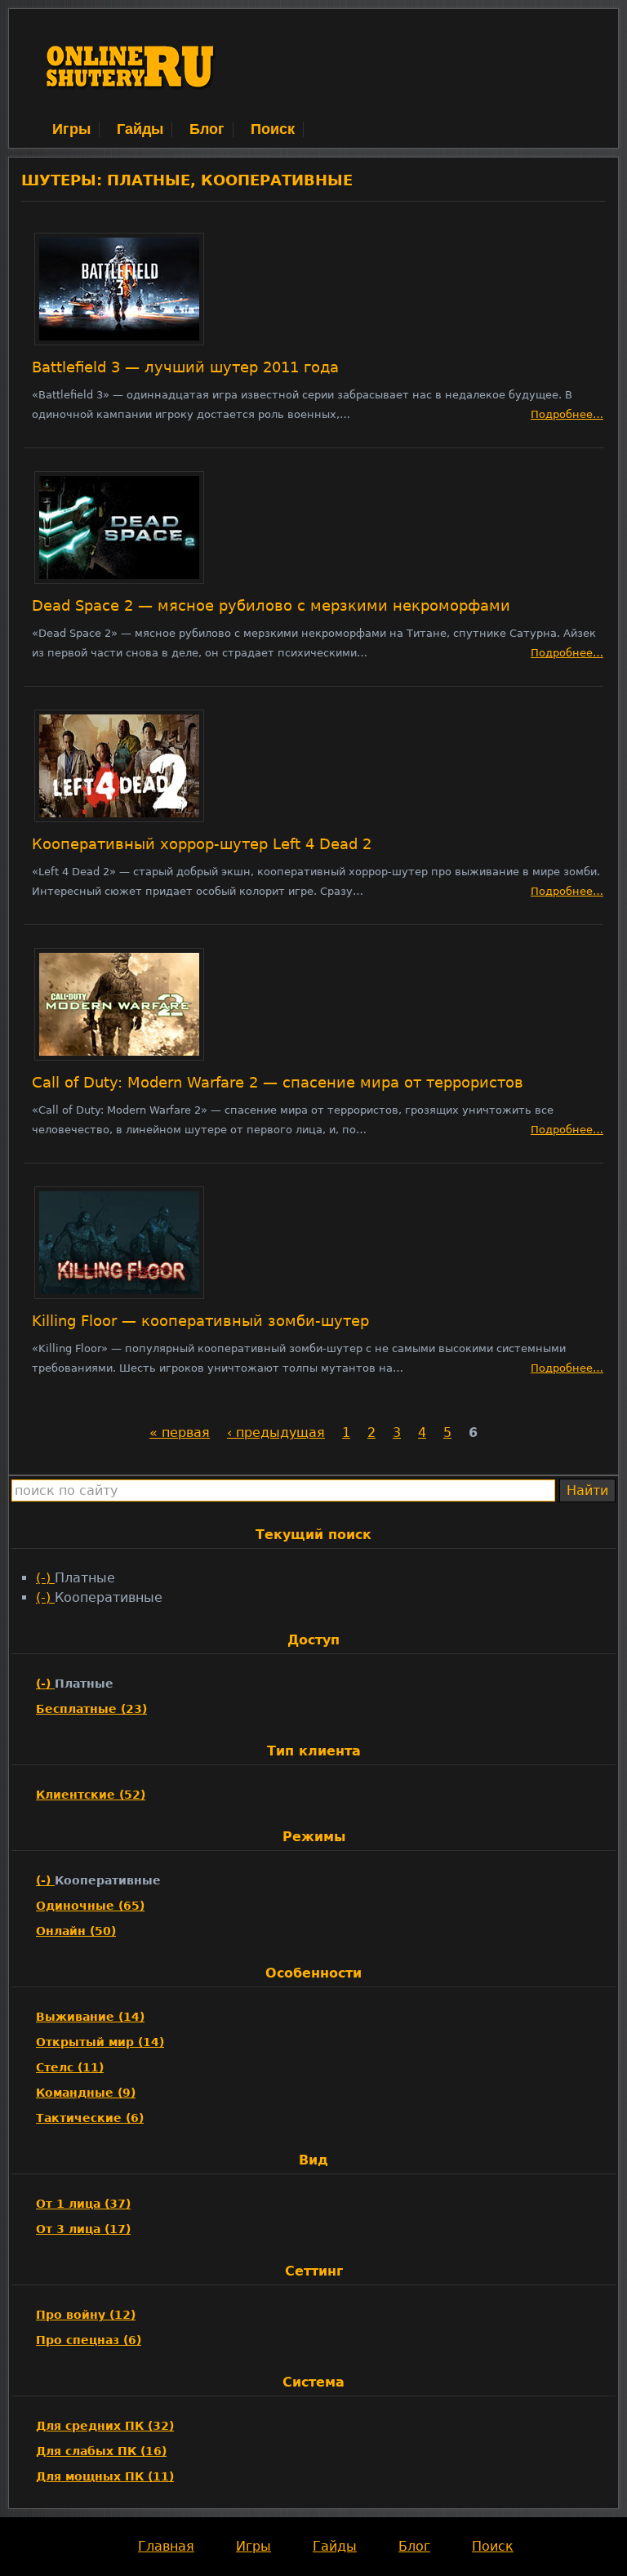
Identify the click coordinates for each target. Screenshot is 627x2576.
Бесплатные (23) (91, 1709)
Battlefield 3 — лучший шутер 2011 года (185, 367)
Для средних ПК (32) (105, 2426)
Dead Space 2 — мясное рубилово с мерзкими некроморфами (271, 606)
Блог (207, 129)
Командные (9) (86, 2093)
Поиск (273, 129)
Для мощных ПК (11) (105, 2476)
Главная (166, 2546)
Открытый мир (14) (100, 2042)
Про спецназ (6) (89, 2340)
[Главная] (131, 109)
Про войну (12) (86, 2315)
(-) (45, 1578)
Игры (71, 129)
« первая (180, 1433)
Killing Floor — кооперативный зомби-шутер (200, 1321)
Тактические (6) (90, 2118)
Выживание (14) (90, 2017)
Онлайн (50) (76, 1931)
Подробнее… (567, 414)
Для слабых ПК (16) (101, 2451)
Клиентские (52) (91, 1795)
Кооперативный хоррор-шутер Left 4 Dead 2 (202, 844)
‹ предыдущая (276, 1433)
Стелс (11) (70, 2067)
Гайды (140, 129)
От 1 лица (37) (83, 2204)
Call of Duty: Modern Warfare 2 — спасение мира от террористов (278, 1083)
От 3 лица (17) (83, 2229)
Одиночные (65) (90, 1906)
